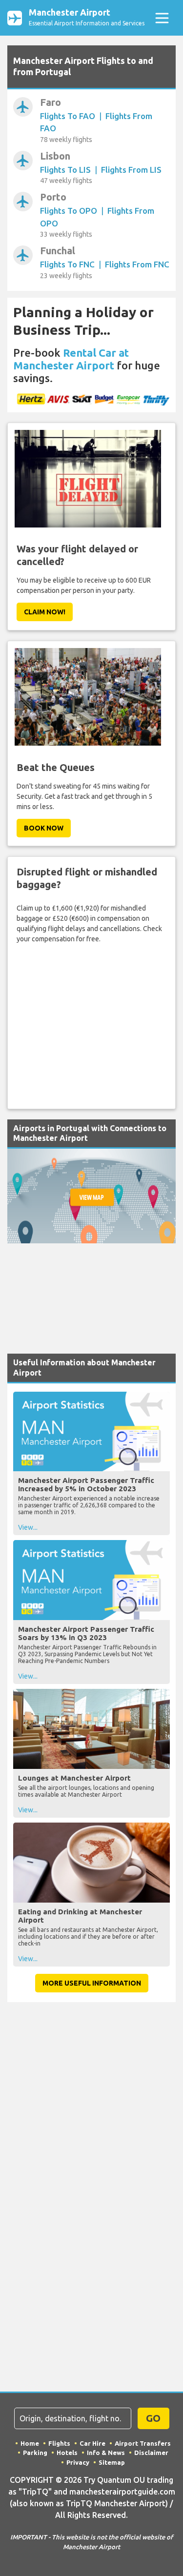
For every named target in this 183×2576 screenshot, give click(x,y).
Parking (35, 2453)
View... (28, 1527)
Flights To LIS (65, 170)
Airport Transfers (143, 2443)
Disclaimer (151, 2453)
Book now (44, 828)
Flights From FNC (137, 264)
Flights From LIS (131, 170)
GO (153, 2418)
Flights (59, 2443)
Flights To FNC (67, 264)
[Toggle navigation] (162, 18)
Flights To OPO (69, 211)
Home (30, 2443)
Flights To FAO (68, 116)
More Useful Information (92, 1983)
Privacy (78, 2462)
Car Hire (92, 2443)
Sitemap (112, 2462)
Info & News (106, 2453)
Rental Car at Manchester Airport (71, 359)
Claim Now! (45, 612)
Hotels (67, 2453)
